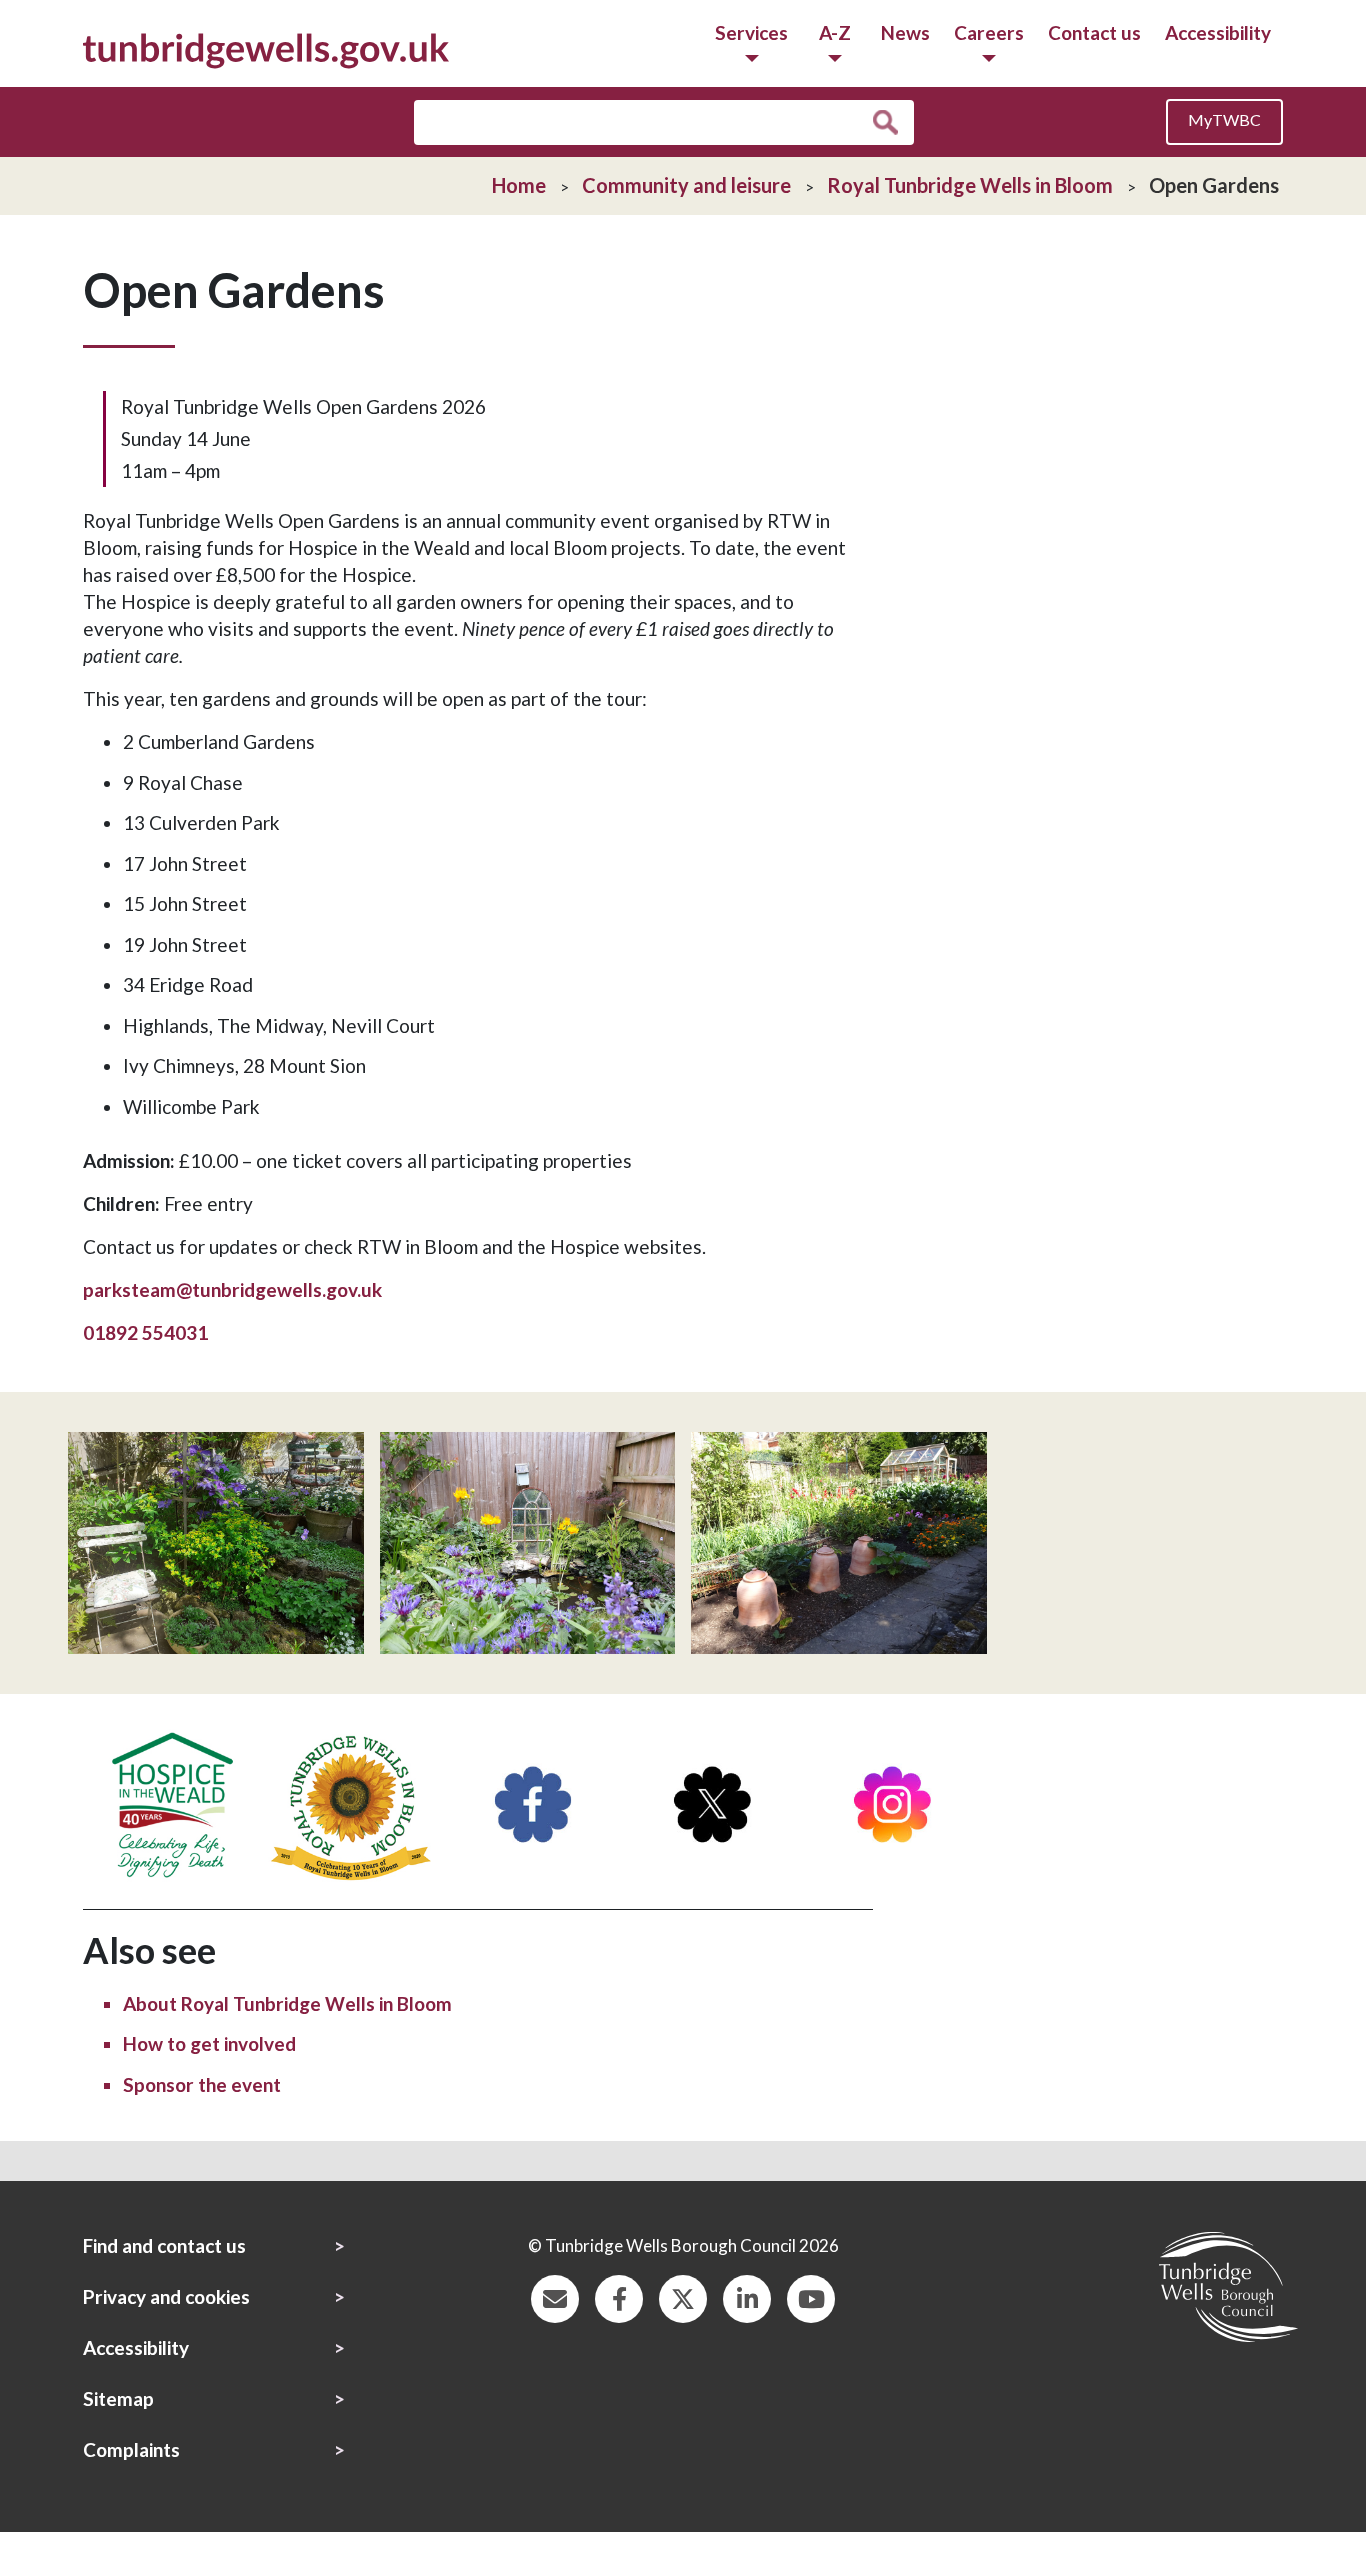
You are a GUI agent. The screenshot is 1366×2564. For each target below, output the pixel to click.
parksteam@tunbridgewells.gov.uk (232, 1289)
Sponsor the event (202, 2084)
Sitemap (118, 2398)
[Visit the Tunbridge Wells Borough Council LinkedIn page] (747, 2296)
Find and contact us (164, 2245)
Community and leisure (686, 185)
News (905, 32)
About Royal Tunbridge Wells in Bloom (287, 2003)
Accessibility (1218, 32)
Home (519, 185)
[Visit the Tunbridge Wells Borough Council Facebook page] (619, 2296)
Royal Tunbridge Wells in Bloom (970, 185)
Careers (989, 32)
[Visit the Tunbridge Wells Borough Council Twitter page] (683, 2296)
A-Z (835, 32)
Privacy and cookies (166, 2296)
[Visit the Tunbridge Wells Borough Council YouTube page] (811, 2296)
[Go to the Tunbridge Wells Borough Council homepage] (266, 48)
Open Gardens (1214, 185)
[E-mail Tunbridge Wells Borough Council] (555, 2296)
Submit (890, 123)
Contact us (1094, 32)
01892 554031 (145, 1332)
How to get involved (209, 2043)
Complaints (131, 2449)
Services (751, 32)
